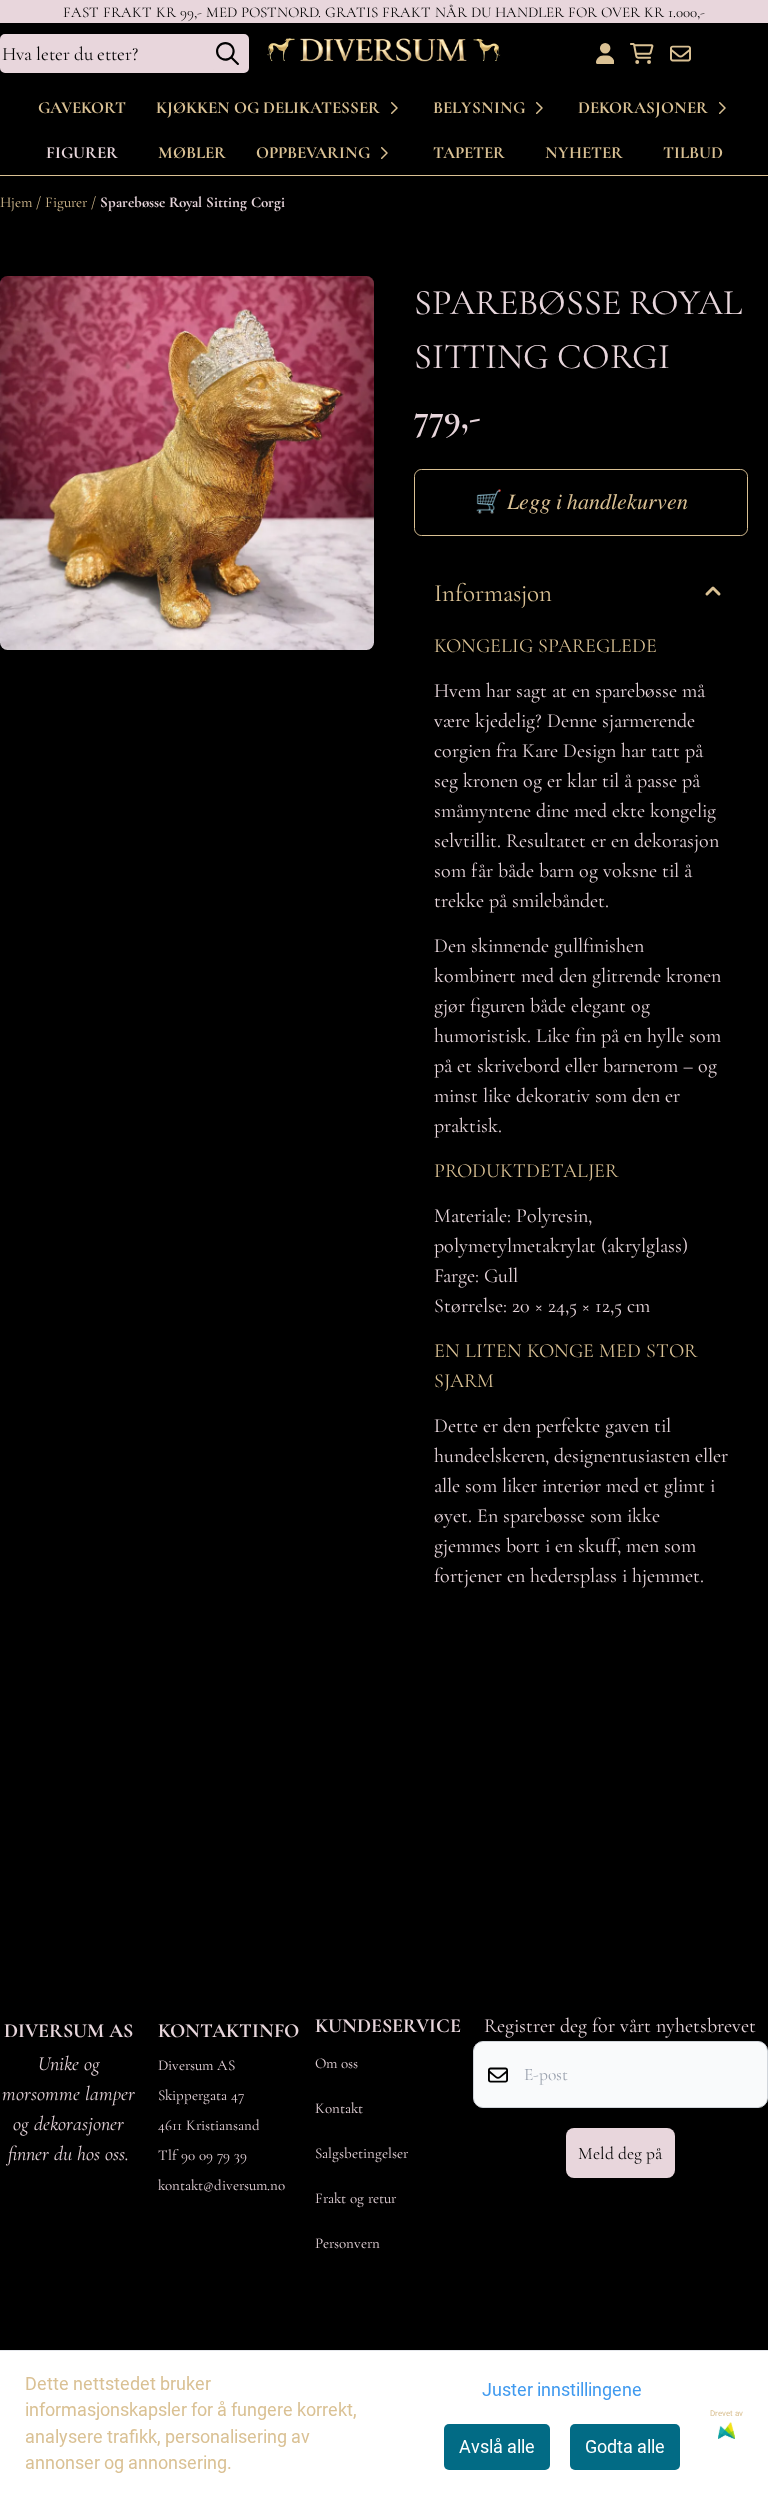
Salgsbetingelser (361, 2153)
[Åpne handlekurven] (642, 53)
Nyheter (584, 152)
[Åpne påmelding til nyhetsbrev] (680, 53)
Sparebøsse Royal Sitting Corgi (192, 202)
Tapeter (469, 152)
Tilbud (693, 152)
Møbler (192, 152)
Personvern (347, 2243)
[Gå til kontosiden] (605, 53)
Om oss (336, 2063)
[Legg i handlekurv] (581, 502)
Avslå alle (497, 2447)
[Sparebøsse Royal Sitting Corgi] (187, 463)
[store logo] (383, 54)
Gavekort (82, 107)
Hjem (18, 202)
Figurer (82, 152)
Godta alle (625, 2447)
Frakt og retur (355, 2198)
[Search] (227, 53)
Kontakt (339, 2108)
